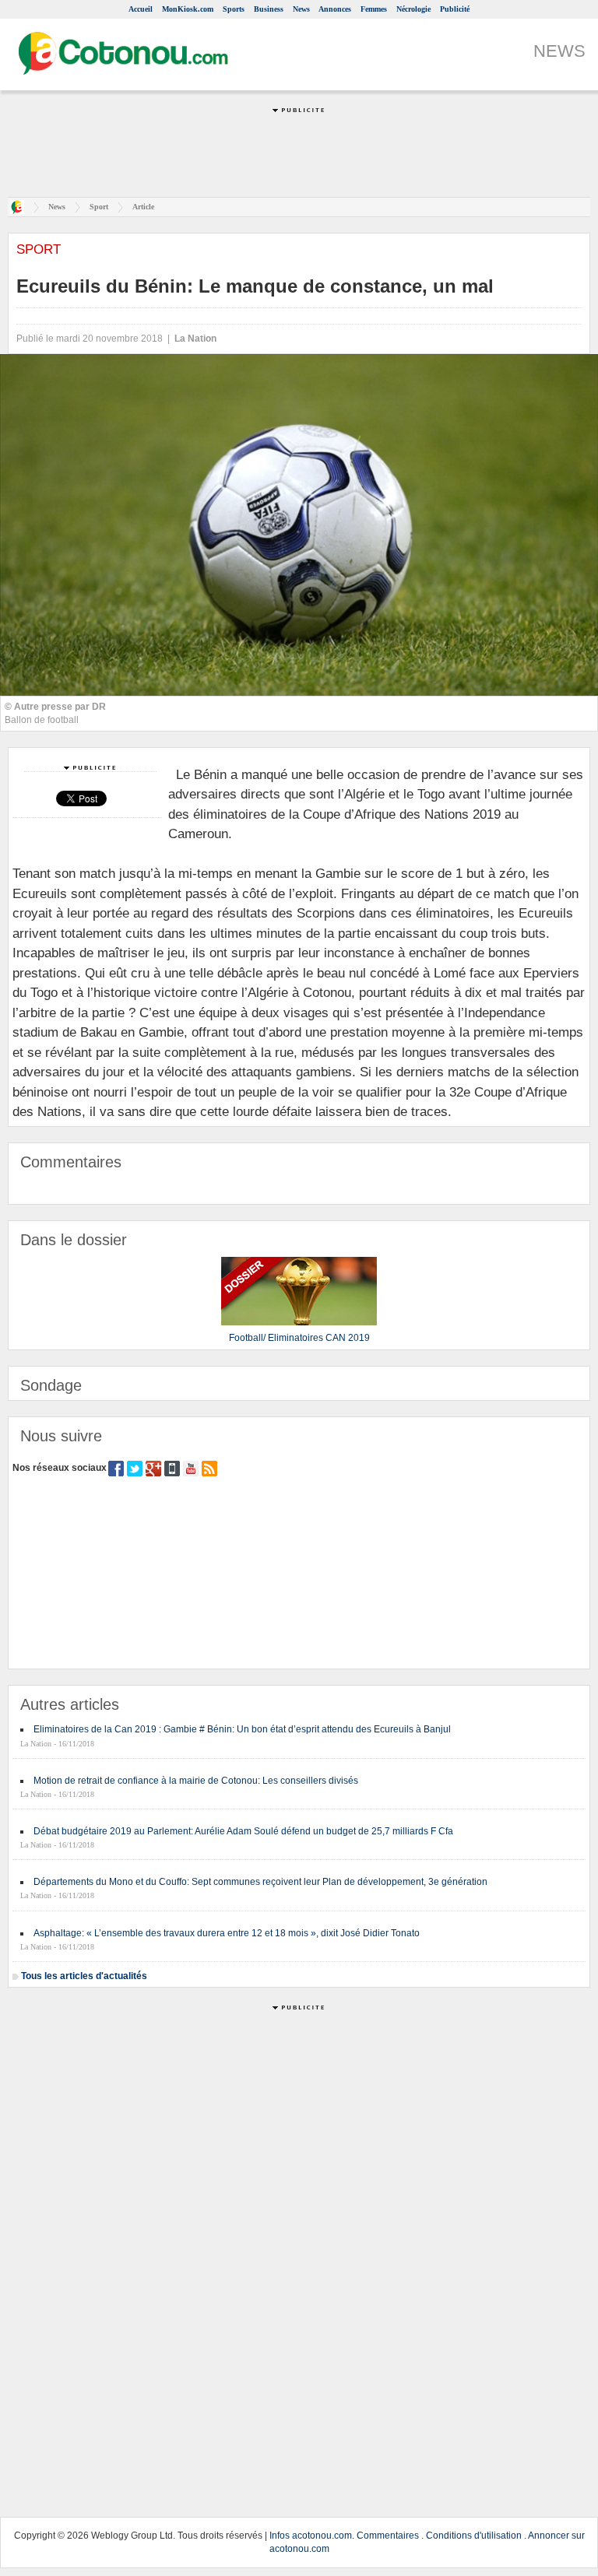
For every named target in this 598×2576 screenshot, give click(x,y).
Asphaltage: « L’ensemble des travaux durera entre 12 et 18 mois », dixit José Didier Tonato (227, 1933)
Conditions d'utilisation (474, 2536)
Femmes (374, 9)
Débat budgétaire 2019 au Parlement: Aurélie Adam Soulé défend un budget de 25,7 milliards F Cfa (243, 1831)
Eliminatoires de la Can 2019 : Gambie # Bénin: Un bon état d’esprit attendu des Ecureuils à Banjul (242, 1729)
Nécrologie (413, 9)
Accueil (141, 9)
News (301, 9)
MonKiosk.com (188, 9)
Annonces (335, 9)
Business (269, 9)
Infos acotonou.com (311, 2536)
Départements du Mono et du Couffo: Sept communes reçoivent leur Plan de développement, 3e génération (260, 1882)
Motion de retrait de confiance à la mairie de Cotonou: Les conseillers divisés (196, 1781)
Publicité (455, 9)
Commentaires (388, 2536)
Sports (234, 9)
